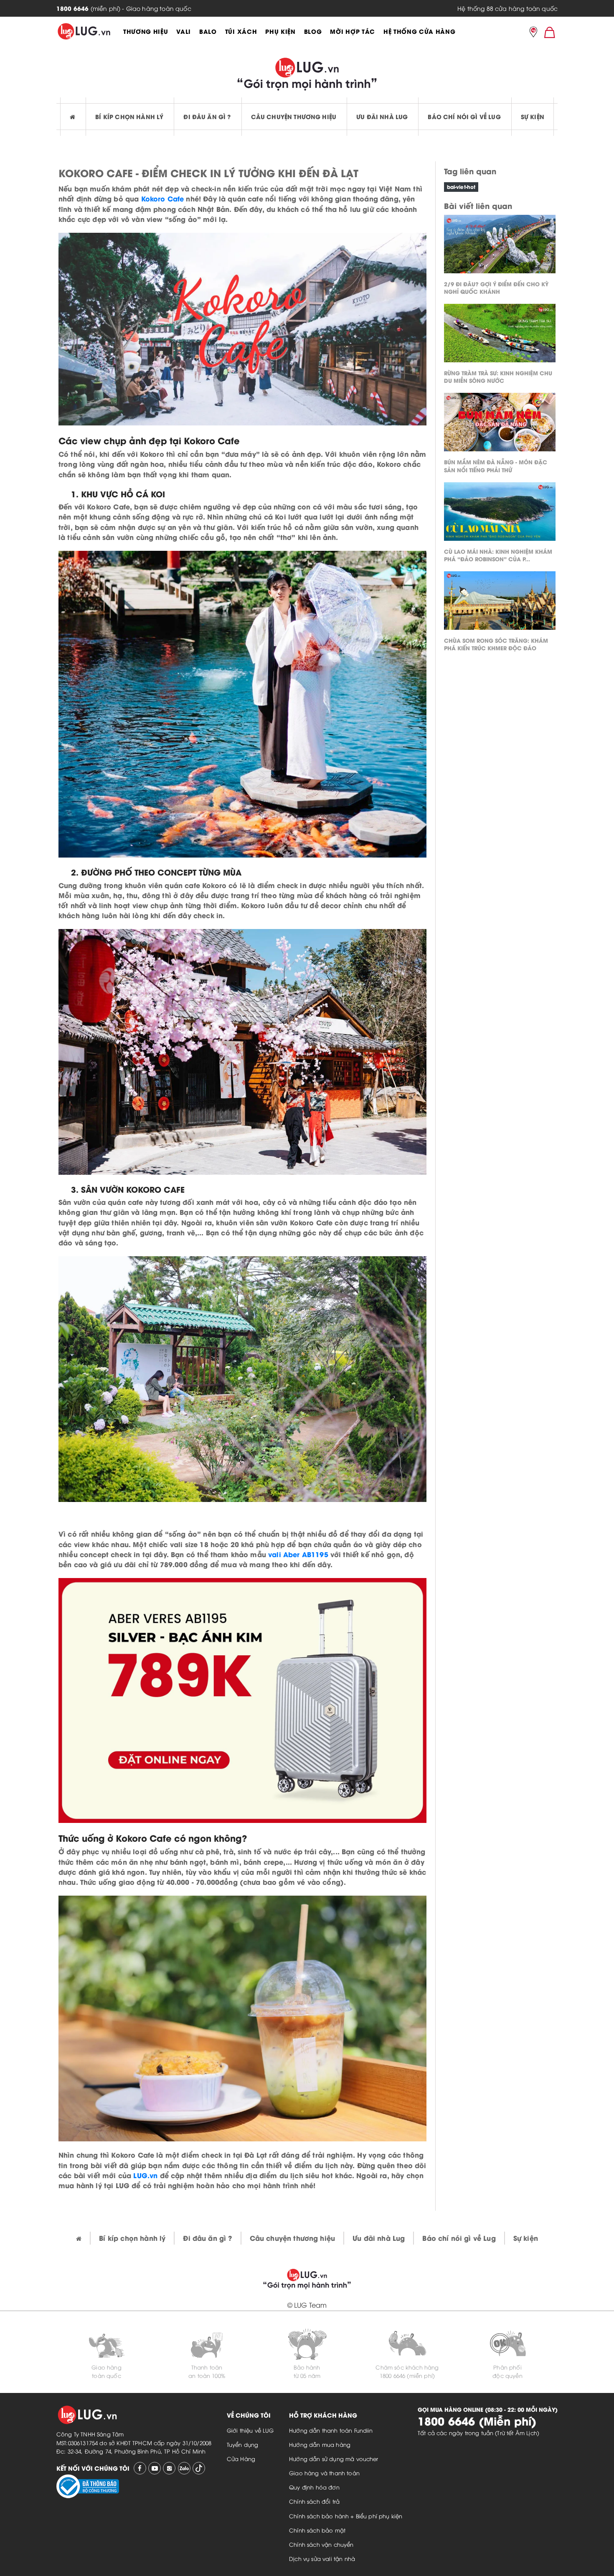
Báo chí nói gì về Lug (464, 116)
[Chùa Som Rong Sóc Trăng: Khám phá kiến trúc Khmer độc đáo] (500, 603)
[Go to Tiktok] (199, 2468)
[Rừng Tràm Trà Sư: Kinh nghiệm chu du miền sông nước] (500, 335)
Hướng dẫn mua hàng (320, 2444)
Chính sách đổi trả (314, 2501)
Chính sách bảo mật (317, 2530)
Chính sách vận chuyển (321, 2544)
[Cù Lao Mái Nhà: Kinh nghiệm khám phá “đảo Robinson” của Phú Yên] (500, 514)
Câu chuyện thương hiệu (294, 116)
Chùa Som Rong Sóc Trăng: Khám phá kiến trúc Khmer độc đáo (496, 644)
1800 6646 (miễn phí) (407, 2375)
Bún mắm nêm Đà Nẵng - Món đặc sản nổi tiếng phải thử (496, 465)
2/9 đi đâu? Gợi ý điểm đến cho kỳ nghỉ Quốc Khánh (496, 287)
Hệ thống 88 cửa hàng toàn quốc (507, 8)
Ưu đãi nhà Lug (382, 116)
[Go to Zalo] (184, 2468)
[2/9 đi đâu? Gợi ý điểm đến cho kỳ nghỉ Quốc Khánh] (500, 246)
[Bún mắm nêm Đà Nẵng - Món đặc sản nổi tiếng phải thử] (500, 424)
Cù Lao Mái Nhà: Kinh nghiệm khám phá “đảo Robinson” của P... (498, 555)
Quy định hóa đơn (314, 2487)
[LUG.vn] (84, 31)
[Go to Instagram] (169, 2468)
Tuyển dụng (243, 2444)
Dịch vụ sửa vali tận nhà (322, 2558)
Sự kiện (533, 116)
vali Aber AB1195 (298, 1554)
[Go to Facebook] (140, 2468)
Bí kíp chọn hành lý (129, 116)
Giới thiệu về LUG (250, 2430)
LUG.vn (145, 2175)
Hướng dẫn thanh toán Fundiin (331, 2430)
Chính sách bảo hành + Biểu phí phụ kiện (346, 2516)
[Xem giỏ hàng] (550, 32)
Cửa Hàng (241, 2459)
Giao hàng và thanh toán (324, 2473)
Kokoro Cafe (163, 198)
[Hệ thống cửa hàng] (533, 33)
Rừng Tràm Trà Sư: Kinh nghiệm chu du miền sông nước (498, 376)
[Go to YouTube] (155, 2468)
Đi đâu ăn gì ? (207, 116)
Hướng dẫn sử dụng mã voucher (334, 2459)
